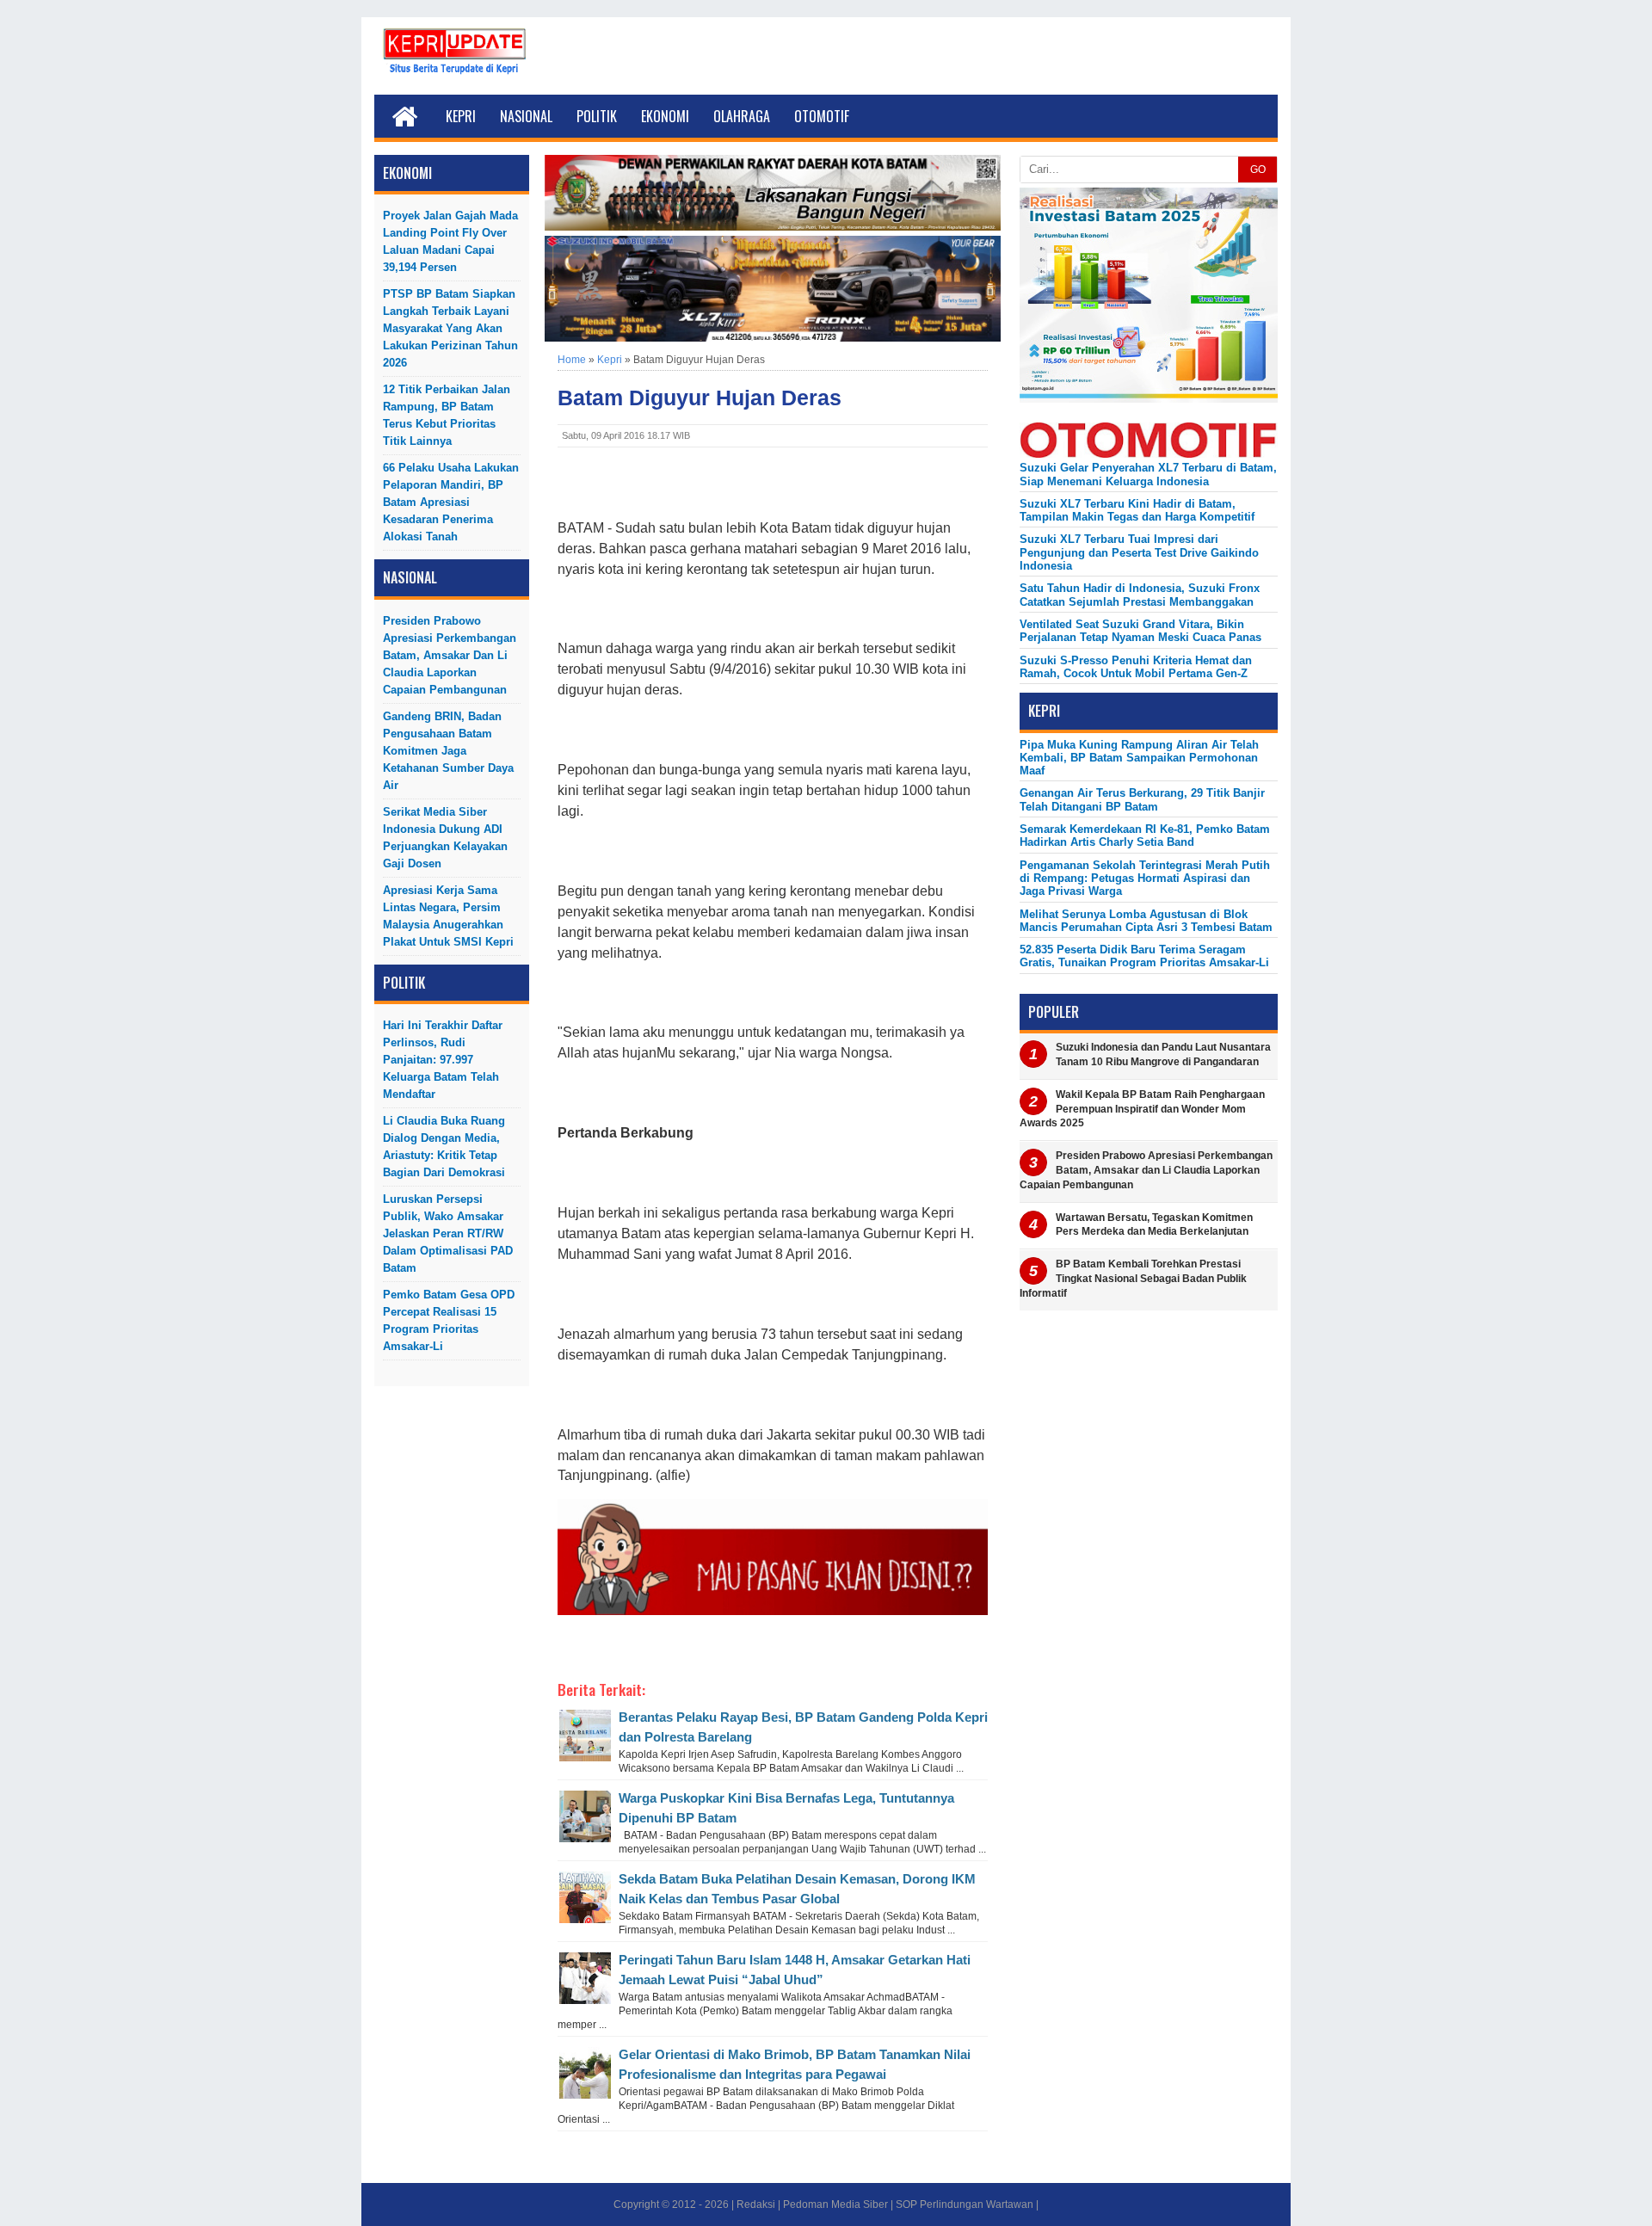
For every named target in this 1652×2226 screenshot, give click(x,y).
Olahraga (742, 116)
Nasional (526, 116)
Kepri (461, 116)
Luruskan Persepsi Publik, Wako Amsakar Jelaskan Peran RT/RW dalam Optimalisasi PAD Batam (448, 1233)
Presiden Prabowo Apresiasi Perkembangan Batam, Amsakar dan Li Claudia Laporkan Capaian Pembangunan (450, 655)
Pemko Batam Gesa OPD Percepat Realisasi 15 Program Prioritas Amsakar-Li (449, 1320)
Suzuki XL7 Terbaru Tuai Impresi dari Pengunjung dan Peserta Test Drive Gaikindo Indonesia (1139, 552)
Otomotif (822, 116)
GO (1258, 170)
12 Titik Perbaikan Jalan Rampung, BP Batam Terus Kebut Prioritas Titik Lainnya (447, 415)
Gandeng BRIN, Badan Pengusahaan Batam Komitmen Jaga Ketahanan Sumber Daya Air (448, 751)
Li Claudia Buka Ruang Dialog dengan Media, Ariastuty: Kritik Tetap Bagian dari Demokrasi (444, 1147)
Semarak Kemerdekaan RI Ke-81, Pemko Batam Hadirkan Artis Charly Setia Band (1145, 836)
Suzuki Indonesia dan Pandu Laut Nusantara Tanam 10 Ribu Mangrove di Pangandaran (1163, 1054)
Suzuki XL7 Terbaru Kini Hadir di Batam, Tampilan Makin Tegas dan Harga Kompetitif (1137, 510)
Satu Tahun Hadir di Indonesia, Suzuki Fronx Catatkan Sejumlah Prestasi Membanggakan (1140, 595)
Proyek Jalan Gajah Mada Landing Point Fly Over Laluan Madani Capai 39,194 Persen (450, 241)
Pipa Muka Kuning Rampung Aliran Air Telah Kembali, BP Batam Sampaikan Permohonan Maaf (1139, 758)
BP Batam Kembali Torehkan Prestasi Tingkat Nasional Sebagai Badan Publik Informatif (1133, 1279)
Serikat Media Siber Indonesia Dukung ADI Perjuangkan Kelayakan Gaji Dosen (445, 838)
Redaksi (756, 2204)
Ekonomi (665, 116)
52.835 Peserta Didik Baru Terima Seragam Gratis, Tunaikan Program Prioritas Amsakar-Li (1144, 956)
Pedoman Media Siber (835, 2204)
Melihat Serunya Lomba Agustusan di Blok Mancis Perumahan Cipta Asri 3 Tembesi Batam (1146, 921)
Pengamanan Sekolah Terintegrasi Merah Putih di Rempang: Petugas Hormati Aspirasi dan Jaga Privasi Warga (1145, 879)
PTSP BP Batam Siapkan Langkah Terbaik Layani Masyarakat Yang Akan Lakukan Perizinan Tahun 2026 (450, 328)
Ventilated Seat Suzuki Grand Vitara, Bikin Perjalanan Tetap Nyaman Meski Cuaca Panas (1140, 631)
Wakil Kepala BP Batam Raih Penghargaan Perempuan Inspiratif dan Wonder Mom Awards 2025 (1142, 1109)
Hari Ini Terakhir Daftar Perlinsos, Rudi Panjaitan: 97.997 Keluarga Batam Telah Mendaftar (443, 1060)
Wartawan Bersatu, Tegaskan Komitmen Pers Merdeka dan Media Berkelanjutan (1154, 1225)
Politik (597, 116)
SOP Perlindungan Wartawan (965, 2204)
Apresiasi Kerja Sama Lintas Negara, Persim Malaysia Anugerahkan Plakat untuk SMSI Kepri (448, 916)
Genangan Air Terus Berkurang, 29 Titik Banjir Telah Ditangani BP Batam (1142, 799)
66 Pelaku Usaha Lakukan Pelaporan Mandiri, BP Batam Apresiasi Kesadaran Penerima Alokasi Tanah (451, 502)
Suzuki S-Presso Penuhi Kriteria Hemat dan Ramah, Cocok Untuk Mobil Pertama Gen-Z (1136, 667)
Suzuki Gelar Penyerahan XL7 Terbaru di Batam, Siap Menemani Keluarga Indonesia (1148, 474)
